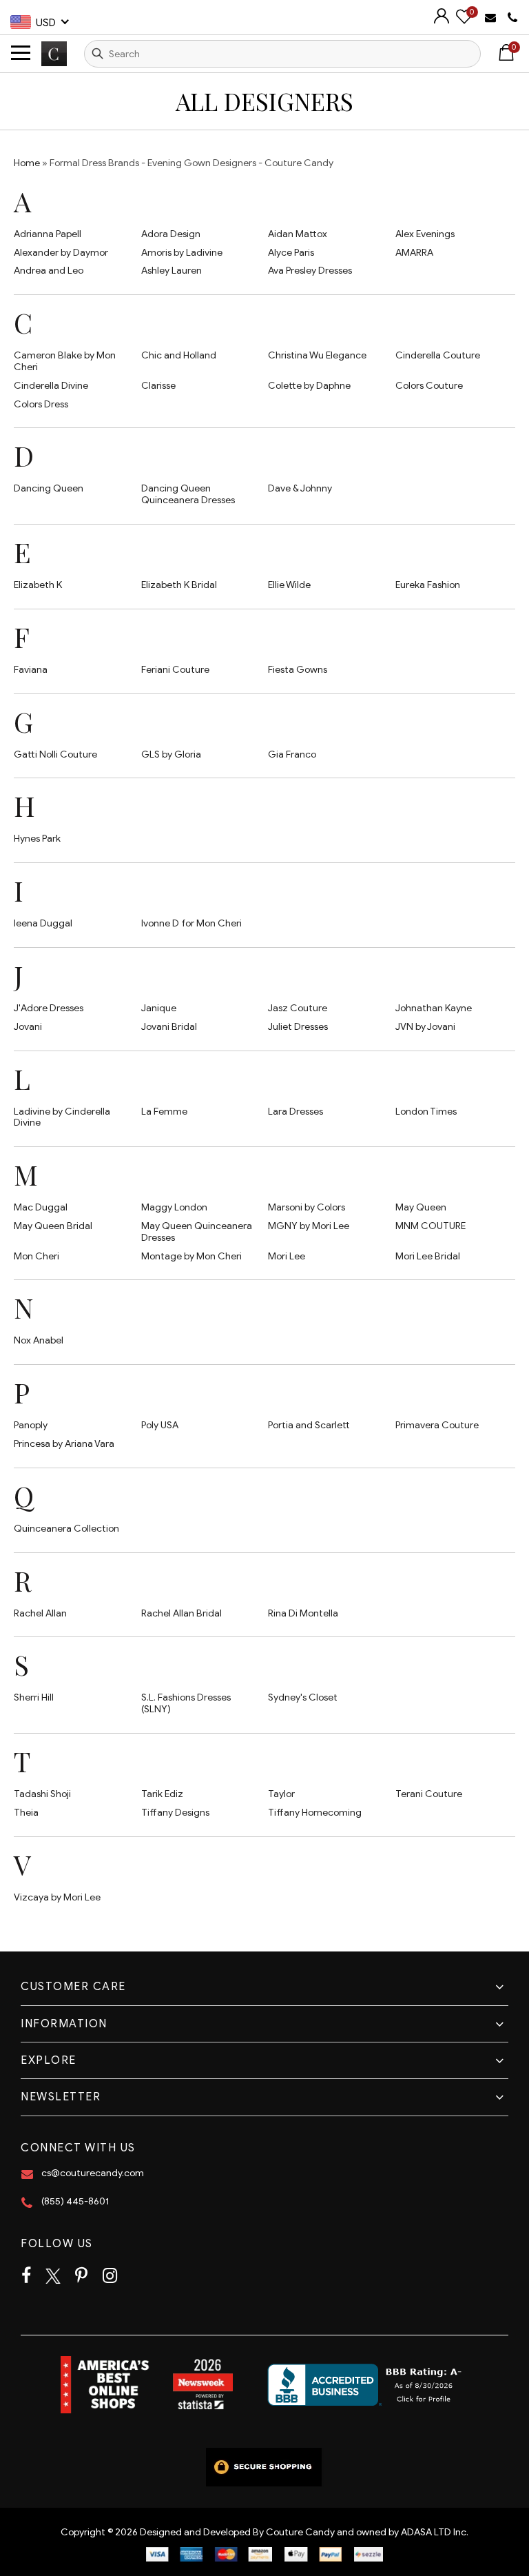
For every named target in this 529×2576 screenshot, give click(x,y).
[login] (442, 20)
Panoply (31, 1425)
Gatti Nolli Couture (55, 754)
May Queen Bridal (53, 1226)
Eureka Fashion (428, 585)
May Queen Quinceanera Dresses (197, 1232)
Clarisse (158, 386)
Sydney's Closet (303, 1697)
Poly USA (160, 1425)
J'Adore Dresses (49, 1008)
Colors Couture (429, 386)
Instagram (110, 2276)
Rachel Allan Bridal (181, 1613)
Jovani (28, 1027)
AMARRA (414, 253)
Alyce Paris (291, 253)
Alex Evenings (425, 234)
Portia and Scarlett (309, 1425)
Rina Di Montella (303, 1613)
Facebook (26, 2276)
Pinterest (81, 2276)
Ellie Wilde (289, 585)
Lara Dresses (295, 1112)
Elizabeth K (38, 585)
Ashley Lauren (172, 271)
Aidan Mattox (298, 234)
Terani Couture (429, 1794)
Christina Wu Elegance (317, 355)
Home (27, 163)
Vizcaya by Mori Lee (57, 1897)
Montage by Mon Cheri (191, 1256)
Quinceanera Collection (66, 1529)
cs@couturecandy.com (93, 2173)
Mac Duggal (41, 1207)
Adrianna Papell (48, 234)
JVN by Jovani (425, 1027)
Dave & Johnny (300, 488)
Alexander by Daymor (61, 253)
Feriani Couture (175, 670)
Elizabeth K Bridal (179, 585)
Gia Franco (292, 754)
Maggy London (174, 1207)
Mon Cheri (37, 1256)
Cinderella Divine (51, 386)
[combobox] (282, 54)
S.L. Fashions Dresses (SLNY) (186, 1703)
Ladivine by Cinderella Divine (62, 1117)
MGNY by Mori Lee (309, 1226)
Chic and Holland (179, 355)
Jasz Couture (298, 1008)
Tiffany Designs (175, 1813)
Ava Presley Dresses (310, 271)
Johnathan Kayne (434, 1008)
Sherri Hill (34, 1697)
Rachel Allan (40, 1613)
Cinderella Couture (438, 355)
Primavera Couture (437, 1425)
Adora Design (171, 234)
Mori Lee (287, 1256)
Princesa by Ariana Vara (64, 1444)
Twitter (53, 2276)
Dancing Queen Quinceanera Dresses (188, 494)
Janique (159, 1008)
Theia (26, 1813)
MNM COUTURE (431, 1226)
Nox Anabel (39, 1340)
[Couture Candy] (54, 53)
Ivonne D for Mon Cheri (191, 923)
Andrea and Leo (49, 271)
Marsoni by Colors (307, 1207)
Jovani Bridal (169, 1027)
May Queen (421, 1207)
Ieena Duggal (43, 923)
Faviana (31, 670)
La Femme (164, 1112)
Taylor (281, 1794)
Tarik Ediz (162, 1794)
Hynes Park (37, 839)
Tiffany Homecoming (315, 1813)
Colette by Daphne (309, 386)
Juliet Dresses (298, 1027)
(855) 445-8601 (75, 2201)
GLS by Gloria (171, 754)
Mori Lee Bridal (428, 1256)
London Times (426, 1112)
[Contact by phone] (513, 18)
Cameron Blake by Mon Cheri (65, 361)
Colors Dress (41, 404)
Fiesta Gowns (298, 670)
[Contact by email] (492, 17)
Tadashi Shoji (42, 1794)
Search (98, 54)
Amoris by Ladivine (182, 253)
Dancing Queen (49, 488)
